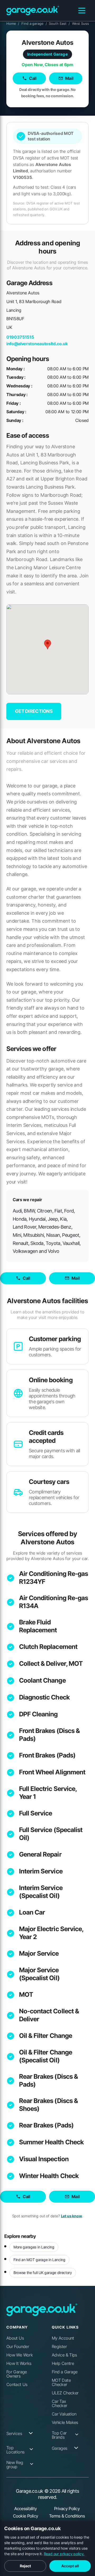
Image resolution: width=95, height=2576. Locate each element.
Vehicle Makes (65, 2422)
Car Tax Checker (60, 2403)
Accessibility (26, 2509)
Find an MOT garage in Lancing (39, 2260)
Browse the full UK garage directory (43, 2273)
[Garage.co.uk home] (33, 11)
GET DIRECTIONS (34, 711)
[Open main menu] (82, 11)
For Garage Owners (17, 2374)
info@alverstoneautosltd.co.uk (37, 344)
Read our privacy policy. (64, 2554)
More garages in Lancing (34, 2247)
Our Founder (18, 2346)
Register (59, 2346)
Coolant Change (42, 1680)
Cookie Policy (26, 2516)
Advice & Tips (64, 2355)
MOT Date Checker (61, 2382)
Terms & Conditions (67, 2516)
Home (13, 23)
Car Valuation (64, 2414)
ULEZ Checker (65, 2393)
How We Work (20, 2355)
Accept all (70, 2566)
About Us (15, 2338)
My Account (63, 2338)
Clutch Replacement (48, 1647)
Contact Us (17, 2384)
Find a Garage (65, 2372)
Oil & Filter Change (46, 2036)
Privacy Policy (67, 2509)
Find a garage (34, 23)
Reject (25, 2566)
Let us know (72, 2216)
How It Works (19, 2363)
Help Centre (63, 2363)
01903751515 (20, 337)
